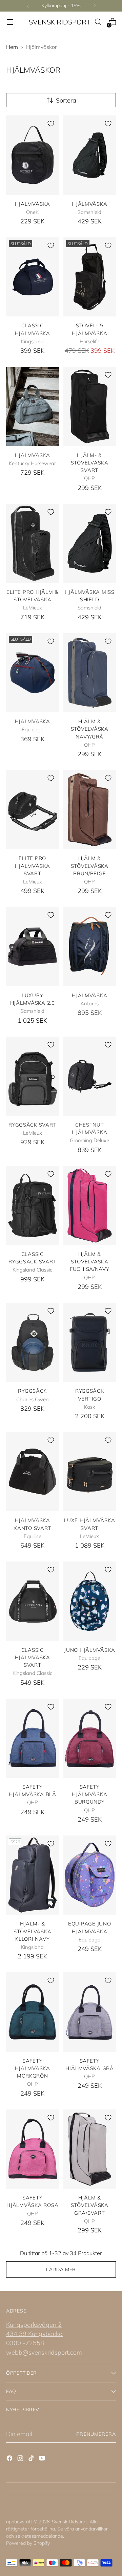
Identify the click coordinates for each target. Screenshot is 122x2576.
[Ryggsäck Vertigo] (90, 1342)
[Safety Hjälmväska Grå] (90, 2012)
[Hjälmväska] (33, 155)
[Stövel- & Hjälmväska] (90, 277)
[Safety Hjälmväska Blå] (33, 1738)
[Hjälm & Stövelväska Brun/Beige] (90, 810)
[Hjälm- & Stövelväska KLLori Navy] (33, 1875)
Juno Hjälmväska (89, 1650)
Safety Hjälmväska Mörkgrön (33, 2068)
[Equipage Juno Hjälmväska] (90, 1875)
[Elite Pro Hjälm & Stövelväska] (33, 543)
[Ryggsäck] (33, 1342)
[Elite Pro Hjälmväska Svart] (33, 810)
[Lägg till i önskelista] (51, 124)
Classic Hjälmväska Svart (33, 1658)
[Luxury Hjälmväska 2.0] (33, 946)
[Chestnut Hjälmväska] (90, 1076)
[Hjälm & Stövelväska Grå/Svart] (90, 2149)
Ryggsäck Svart (32, 1125)
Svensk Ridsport (69, 2522)
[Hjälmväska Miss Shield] (90, 543)
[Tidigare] (28, 6)
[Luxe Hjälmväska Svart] (90, 1472)
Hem (12, 47)
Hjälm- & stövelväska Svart (90, 463)
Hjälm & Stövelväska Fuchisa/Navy (90, 1262)
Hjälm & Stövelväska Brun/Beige (90, 866)
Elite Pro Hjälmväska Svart (33, 866)
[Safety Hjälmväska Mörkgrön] (33, 2012)
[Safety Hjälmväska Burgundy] (90, 1738)
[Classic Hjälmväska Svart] (33, 1601)
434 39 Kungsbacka (34, 2334)
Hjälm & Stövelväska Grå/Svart (90, 2205)
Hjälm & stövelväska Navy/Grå (90, 729)
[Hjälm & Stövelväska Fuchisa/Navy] (90, 1205)
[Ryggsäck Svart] (33, 1076)
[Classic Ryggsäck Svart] (33, 1205)
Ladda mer (61, 2269)
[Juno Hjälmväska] (90, 1601)
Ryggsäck (32, 1391)
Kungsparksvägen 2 (34, 2325)
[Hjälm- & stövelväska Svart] (90, 406)
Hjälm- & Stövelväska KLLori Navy (32, 1931)
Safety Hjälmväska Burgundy (89, 1794)
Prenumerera (96, 2434)
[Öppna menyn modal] (10, 22)
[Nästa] (95, 6)
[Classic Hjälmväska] (33, 277)
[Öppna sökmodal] (98, 22)
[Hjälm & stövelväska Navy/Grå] (90, 673)
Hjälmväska (33, 204)
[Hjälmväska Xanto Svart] (33, 1472)
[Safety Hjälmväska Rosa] (33, 2149)
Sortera (66, 100)
